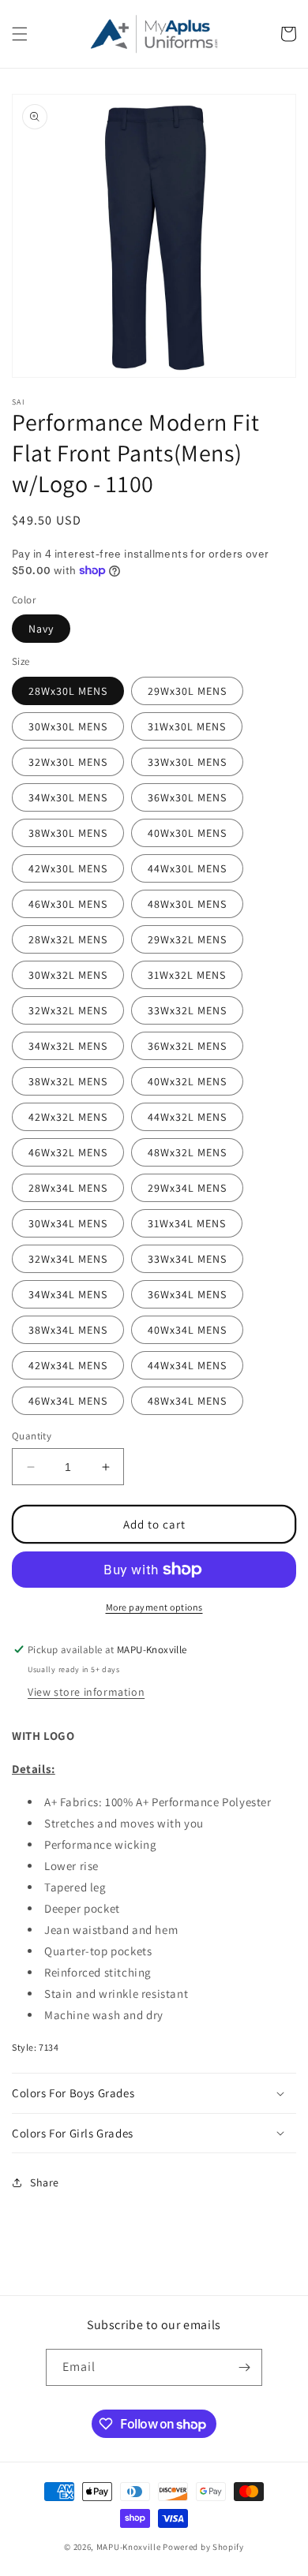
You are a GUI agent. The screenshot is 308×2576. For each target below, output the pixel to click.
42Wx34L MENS (68, 1365)
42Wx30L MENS (68, 868)
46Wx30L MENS (68, 904)
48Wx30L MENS (187, 904)
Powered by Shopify (203, 2547)
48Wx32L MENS (187, 1152)
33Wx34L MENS (187, 1259)
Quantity (32, 1436)
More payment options (154, 1607)
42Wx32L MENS (68, 1117)
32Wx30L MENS (68, 762)
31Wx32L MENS (187, 975)
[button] (20, 34)
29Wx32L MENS (187, 939)
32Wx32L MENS (68, 1010)
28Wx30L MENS (68, 691)
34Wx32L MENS (68, 1046)
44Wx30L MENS (187, 868)
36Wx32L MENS (187, 1046)
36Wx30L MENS (187, 797)
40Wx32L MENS (187, 1081)
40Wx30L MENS (187, 833)
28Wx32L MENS (68, 939)
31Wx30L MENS (187, 726)
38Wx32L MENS (68, 1081)
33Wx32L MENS (187, 1010)
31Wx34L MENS (187, 1223)
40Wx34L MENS (187, 1330)
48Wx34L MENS (187, 1401)
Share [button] (45, 2182)
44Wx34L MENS (187, 1365)
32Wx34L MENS (68, 1259)
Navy (41, 629)
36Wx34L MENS (187, 1294)
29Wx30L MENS (187, 691)
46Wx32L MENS (68, 1152)
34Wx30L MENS (68, 797)
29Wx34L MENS (187, 1188)
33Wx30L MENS (187, 762)
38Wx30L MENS (68, 833)
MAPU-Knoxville (129, 2547)
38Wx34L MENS (68, 1330)
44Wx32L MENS (187, 1117)
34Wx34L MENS (68, 1294)
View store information (86, 1692)
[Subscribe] (244, 2367)
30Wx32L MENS (68, 975)
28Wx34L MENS (68, 1188)
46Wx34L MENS (68, 1401)
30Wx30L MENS (68, 726)
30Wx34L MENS (68, 1223)
